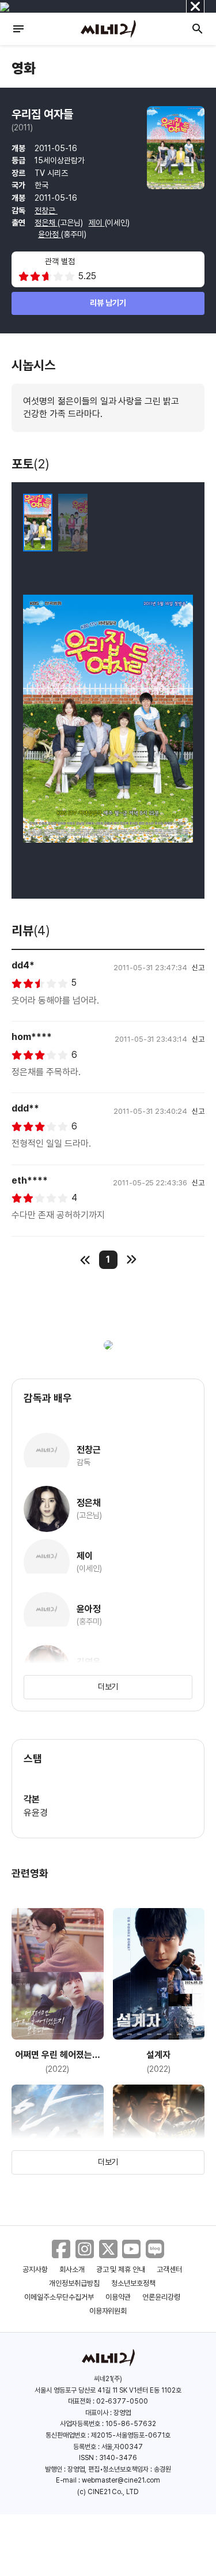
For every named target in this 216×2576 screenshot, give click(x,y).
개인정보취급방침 (74, 2283)
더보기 (108, 1687)
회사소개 (72, 2269)
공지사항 (35, 2269)
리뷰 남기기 (108, 303)
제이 (97, 223)
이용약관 (118, 2297)
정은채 (46, 223)
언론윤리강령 (161, 2297)
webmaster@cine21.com (121, 2480)
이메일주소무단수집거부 (59, 2297)
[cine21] (108, 29)
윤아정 (50, 234)
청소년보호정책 (133, 2283)
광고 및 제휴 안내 (121, 2269)
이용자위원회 (108, 2311)
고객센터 (169, 2269)
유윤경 (36, 1813)
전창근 (46, 211)
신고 (198, 968)
